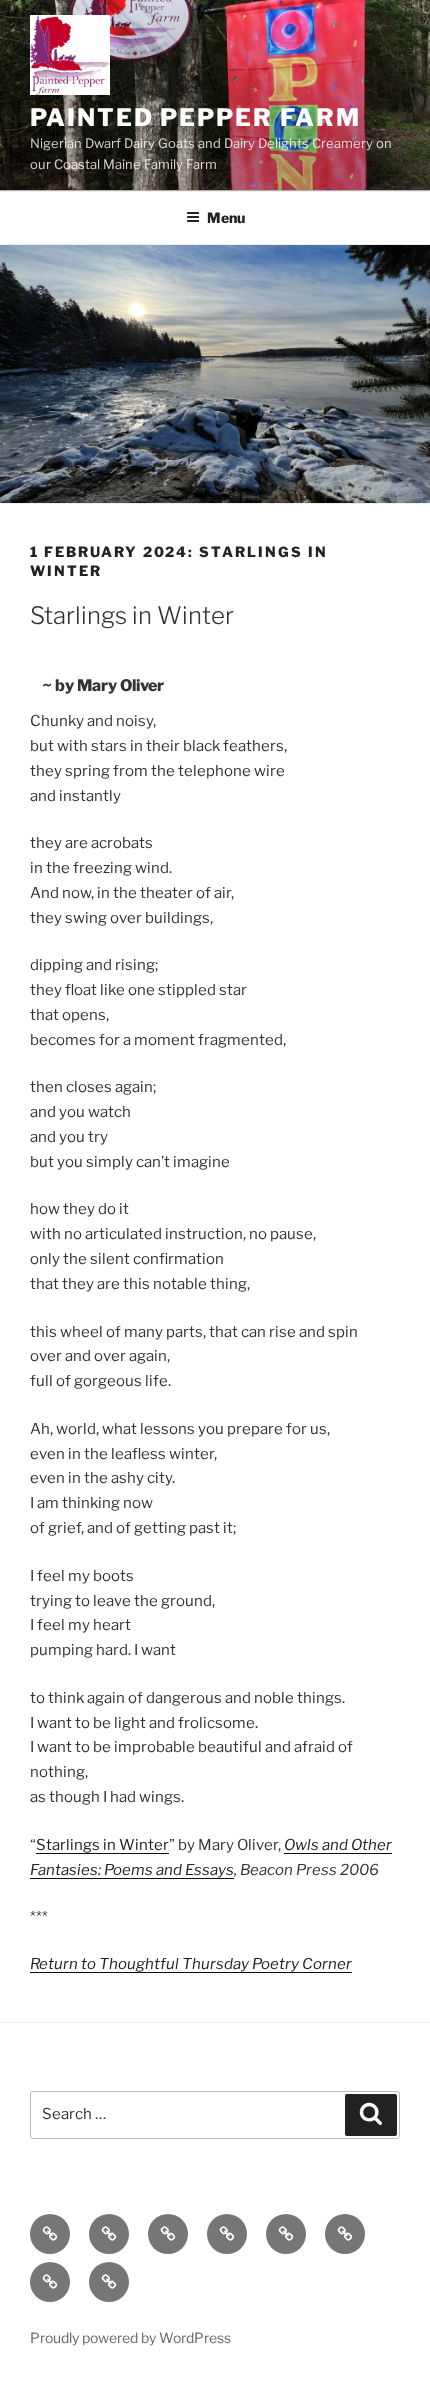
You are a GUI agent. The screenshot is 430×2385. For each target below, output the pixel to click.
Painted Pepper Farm (195, 117)
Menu (226, 217)
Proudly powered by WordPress (130, 2337)
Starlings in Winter (102, 1845)
